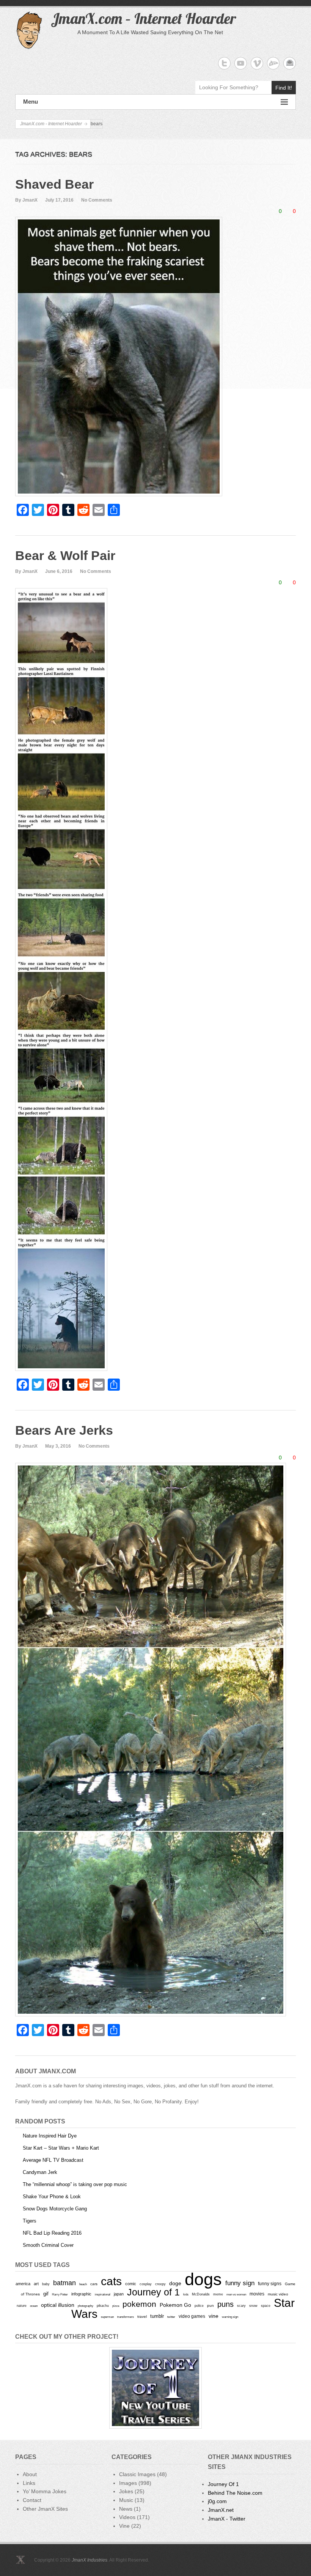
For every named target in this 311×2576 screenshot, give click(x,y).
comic (131, 2284)
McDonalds (201, 2294)
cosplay (146, 2284)
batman (64, 2283)
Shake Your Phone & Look (52, 2197)
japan (119, 2294)
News (126, 2509)
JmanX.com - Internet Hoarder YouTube (241, 63)
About (30, 2474)
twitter (171, 2317)
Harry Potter (60, 2294)
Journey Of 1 (223, 2484)
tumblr (157, 2316)
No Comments (97, 200)
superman (107, 2317)
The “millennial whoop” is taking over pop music (75, 2184)
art (36, 2284)
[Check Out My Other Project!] (155, 2388)
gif (46, 2294)
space (266, 2306)
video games (192, 2316)
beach (83, 2284)
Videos (127, 2517)
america (23, 2284)
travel (142, 2317)
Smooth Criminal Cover (48, 2245)
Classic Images (137, 2474)
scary (241, 2305)
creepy (160, 2284)
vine (214, 2316)
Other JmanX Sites (45, 2509)
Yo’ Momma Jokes (45, 2491)
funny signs (270, 2284)
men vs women (236, 2294)
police (199, 2306)
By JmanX (26, 200)
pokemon (139, 2304)
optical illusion (58, 2305)
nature (22, 2306)
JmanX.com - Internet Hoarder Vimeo (257, 63)
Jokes (126, 2491)
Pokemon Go (175, 2305)
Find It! (284, 88)
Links (29, 2483)
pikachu (103, 2306)
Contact (32, 2500)
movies (257, 2294)
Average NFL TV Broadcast (53, 2160)
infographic (81, 2294)
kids (186, 2294)
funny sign (240, 2283)
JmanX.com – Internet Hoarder (143, 18)
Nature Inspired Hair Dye (50, 2136)
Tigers (30, 2221)
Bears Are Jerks (64, 1430)
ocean (34, 2306)
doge (175, 2283)
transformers (126, 2317)
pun (210, 2305)
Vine (124, 2526)
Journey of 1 (153, 2292)
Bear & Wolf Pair (65, 555)
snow (253, 2306)
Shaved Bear (54, 184)
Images (128, 2483)
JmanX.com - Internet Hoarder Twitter (224, 63)
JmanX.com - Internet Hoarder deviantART (273, 63)
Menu (31, 102)
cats (111, 2281)
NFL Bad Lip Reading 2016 (52, 2233)
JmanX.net (221, 2510)
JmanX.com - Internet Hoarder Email (290, 63)
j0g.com (217, 2501)
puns (225, 2304)
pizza (116, 2306)
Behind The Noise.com (235, 2493)
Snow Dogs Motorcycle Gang (55, 2209)
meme (218, 2294)
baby (46, 2284)
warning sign (230, 2317)
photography (86, 2306)
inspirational (103, 2294)
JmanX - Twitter (227, 2519)
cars (94, 2284)
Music (126, 2500)
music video (278, 2294)
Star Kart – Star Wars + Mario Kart (61, 2148)
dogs (203, 2279)
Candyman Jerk (40, 2172)
